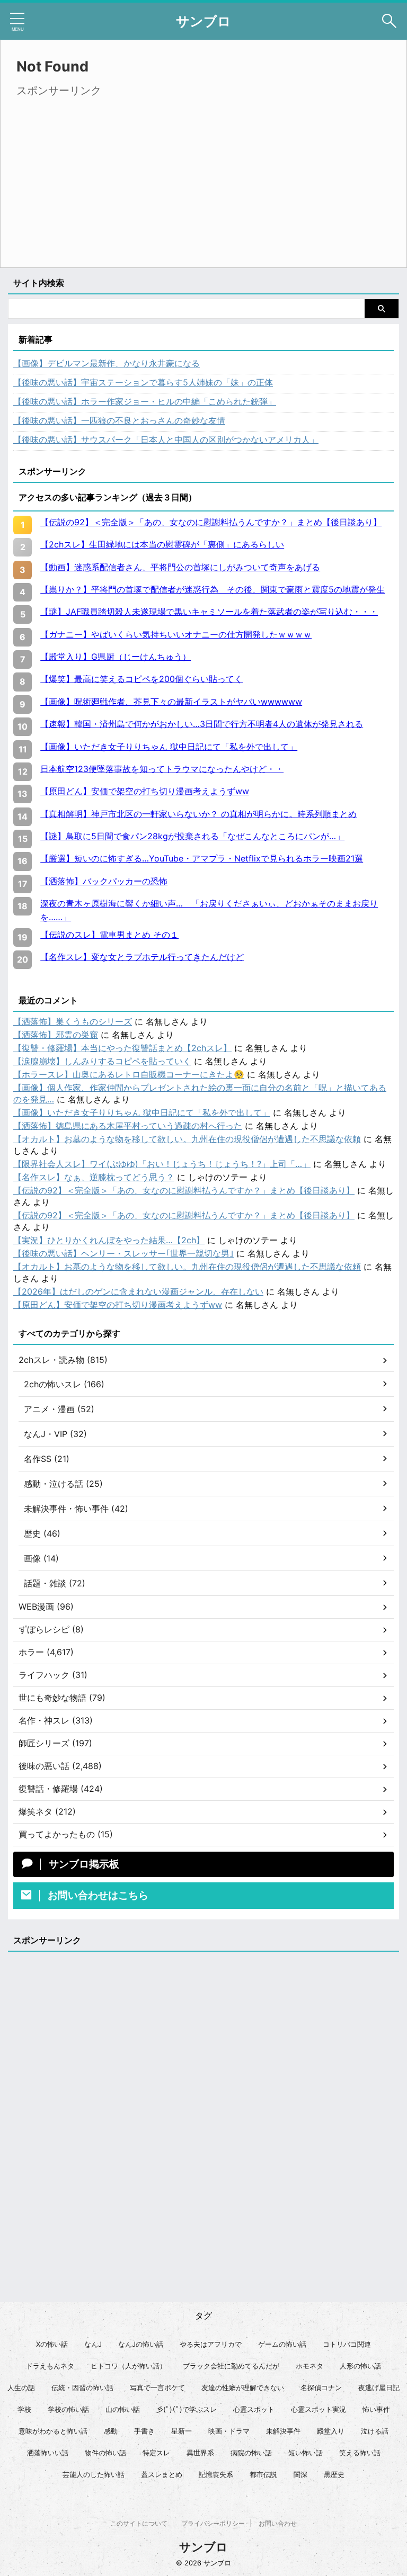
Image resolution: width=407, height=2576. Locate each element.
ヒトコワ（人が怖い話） (129, 2366)
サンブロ (203, 21)
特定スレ (156, 2453)
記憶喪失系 (216, 2474)
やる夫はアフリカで (211, 2344)
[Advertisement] (105, 175)
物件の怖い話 (105, 2453)
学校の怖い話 (68, 2409)
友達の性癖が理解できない (243, 2387)
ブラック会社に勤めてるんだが (231, 2366)
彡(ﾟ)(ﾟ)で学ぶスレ (187, 2409)
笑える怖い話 (360, 2453)
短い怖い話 (306, 2453)
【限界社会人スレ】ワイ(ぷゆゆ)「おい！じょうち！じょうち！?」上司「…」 (162, 1164)
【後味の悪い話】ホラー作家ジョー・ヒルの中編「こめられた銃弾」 (145, 401)
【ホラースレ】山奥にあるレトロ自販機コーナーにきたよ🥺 (129, 1074)
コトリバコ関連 (347, 2344)
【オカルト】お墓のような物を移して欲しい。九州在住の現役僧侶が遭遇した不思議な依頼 (187, 1139)
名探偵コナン (321, 2387)
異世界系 (200, 2453)
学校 (24, 2409)
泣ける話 (375, 2431)
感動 (111, 2431)
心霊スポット (254, 2409)
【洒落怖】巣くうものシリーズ (73, 1021)
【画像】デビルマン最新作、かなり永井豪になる (107, 363)
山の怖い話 (123, 2409)
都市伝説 (263, 2474)
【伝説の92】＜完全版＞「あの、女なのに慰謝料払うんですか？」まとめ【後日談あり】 (184, 1190)
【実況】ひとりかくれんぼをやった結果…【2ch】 (109, 1240)
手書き (144, 2431)
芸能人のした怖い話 (94, 2474)
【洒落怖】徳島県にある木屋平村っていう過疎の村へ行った (128, 1126)
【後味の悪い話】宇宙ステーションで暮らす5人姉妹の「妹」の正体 (143, 382)
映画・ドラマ (229, 2431)
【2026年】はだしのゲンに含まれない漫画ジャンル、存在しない (138, 1291)
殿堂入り (331, 2431)
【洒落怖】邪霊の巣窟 (56, 1035)
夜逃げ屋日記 (379, 2387)
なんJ (93, 2344)
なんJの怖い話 (141, 2344)
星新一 (182, 2431)
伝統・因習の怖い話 (82, 2387)
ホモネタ (309, 2366)
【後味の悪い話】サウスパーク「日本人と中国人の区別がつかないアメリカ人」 (166, 439)
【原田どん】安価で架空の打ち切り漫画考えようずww (118, 1305)
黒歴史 (334, 2474)
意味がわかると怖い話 (53, 2431)
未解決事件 (283, 2431)
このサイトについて (139, 2523)
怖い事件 (376, 2409)
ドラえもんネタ (50, 2366)
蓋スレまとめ (162, 2474)
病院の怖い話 (251, 2453)
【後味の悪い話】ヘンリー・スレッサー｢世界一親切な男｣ (123, 1253)
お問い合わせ (278, 2523)
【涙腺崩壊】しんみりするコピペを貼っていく (102, 1061)
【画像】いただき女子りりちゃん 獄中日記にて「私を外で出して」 (142, 1112)
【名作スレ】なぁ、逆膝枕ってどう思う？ (94, 1177)
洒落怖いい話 (48, 2453)
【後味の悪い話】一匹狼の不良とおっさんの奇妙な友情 (119, 420)
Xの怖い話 (52, 2344)
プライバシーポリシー (213, 2523)
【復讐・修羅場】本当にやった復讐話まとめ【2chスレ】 (122, 1048)
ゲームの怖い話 (282, 2344)
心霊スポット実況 (318, 2409)
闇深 (300, 2474)
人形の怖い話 (360, 2366)
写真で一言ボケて (157, 2387)
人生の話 (21, 2387)
